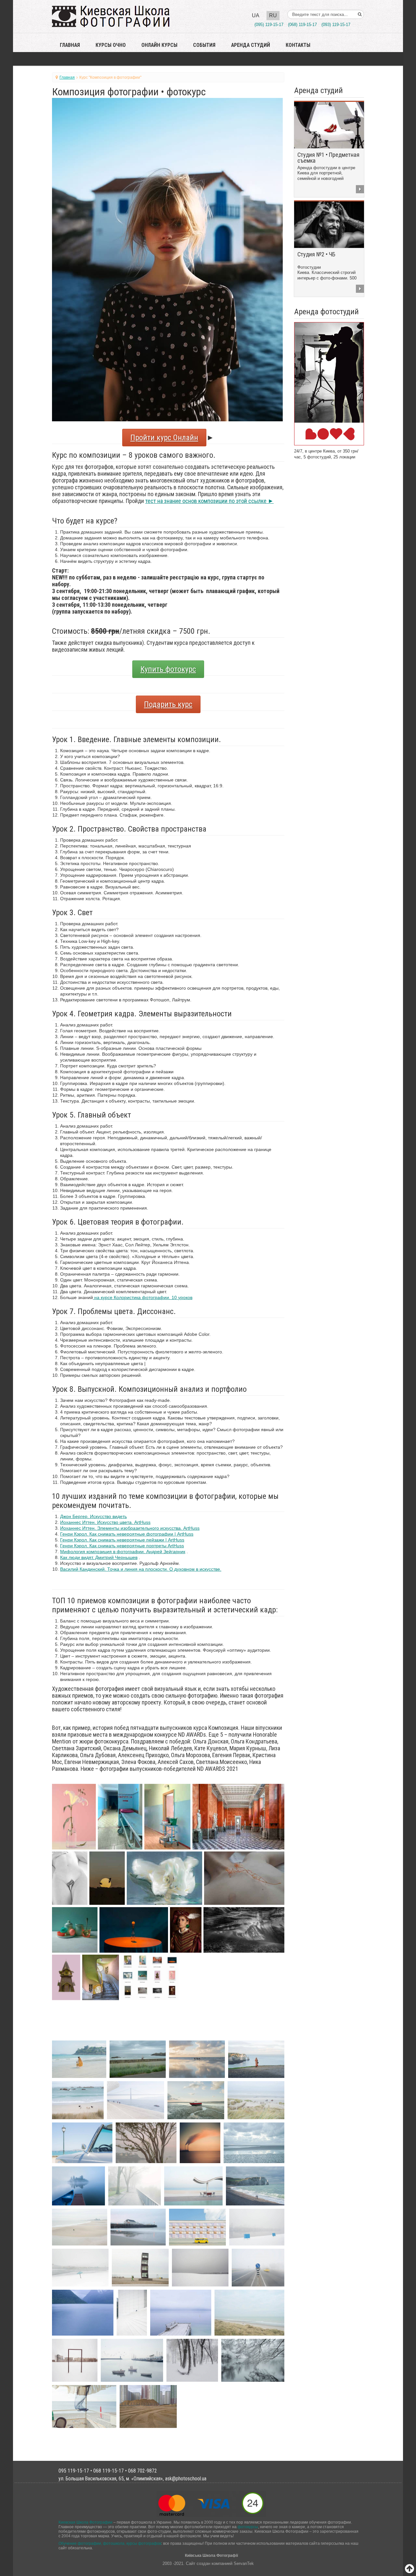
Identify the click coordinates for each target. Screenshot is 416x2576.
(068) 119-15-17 (302, 25)
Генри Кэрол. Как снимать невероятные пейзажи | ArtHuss (122, 1540)
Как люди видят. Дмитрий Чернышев (99, 1557)
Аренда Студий (251, 45)
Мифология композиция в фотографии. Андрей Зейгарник (123, 1552)
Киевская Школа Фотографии (85, 2522)
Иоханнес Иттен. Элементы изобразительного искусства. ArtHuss (130, 1528)
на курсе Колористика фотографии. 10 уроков (143, 1297)
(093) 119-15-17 (336, 25)
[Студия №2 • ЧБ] (329, 224)
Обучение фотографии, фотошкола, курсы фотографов (110, 2543)
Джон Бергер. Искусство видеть (93, 1516)
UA (256, 15)
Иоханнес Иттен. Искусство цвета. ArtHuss (105, 1522)
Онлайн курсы (159, 45)
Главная (70, 45)
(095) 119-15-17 (269, 25)
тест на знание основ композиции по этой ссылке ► (209, 501)
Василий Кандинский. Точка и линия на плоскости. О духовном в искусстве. (141, 1569)
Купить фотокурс (168, 669)
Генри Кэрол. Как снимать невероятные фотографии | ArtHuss (127, 1534)
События (204, 45)
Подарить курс (168, 704)
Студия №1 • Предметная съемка (328, 158)
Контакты (298, 45)
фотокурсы (248, 2527)
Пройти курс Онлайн (164, 438)
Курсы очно (111, 45)
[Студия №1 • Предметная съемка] (329, 125)
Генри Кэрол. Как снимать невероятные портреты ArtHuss (122, 1546)
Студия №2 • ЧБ (316, 254)
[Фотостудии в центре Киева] (329, 383)
